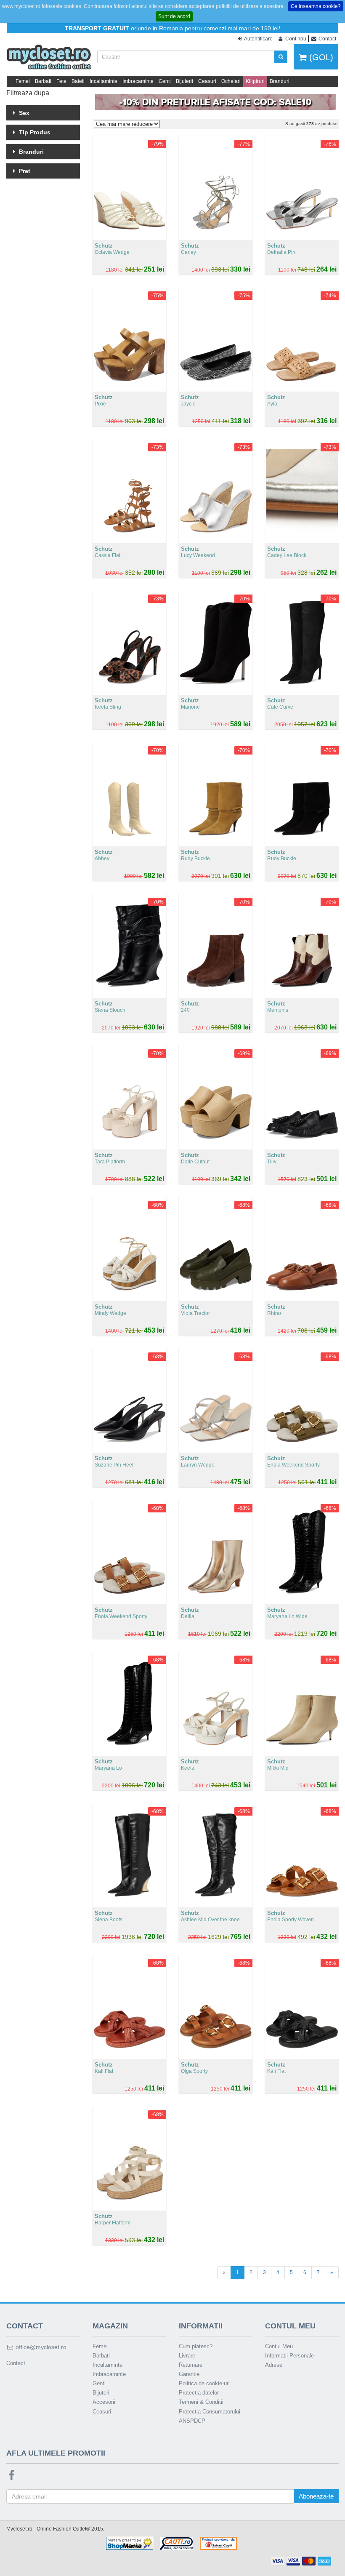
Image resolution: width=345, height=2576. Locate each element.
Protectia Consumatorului (210, 2412)
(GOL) (320, 57)
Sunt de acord (174, 16)
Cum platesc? (196, 2346)
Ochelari (231, 81)
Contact (16, 2363)
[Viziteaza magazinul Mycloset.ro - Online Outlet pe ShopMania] (130, 2543)
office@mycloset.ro (40, 2347)
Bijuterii (184, 81)
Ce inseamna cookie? (316, 6)
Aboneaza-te (316, 2496)
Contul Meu (279, 2346)
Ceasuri (207, 81)
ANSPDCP (192, 2421)
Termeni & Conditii (201, 2402)
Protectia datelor (199, 2393)
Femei (23, 81)
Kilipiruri (255, 81)
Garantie (189, 2374)
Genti (165, 81)
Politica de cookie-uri (204, 2383)
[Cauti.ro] (176, 2543)
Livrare (187, 2356)
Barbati (43, 81)
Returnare (191, 2365)
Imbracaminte (138, 81)
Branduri (280, 81)
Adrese (274, 2365)
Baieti (78, 81)
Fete (61, 81)
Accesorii (104, 2402)
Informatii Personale (289, 2356)
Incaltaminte (103, 81)
